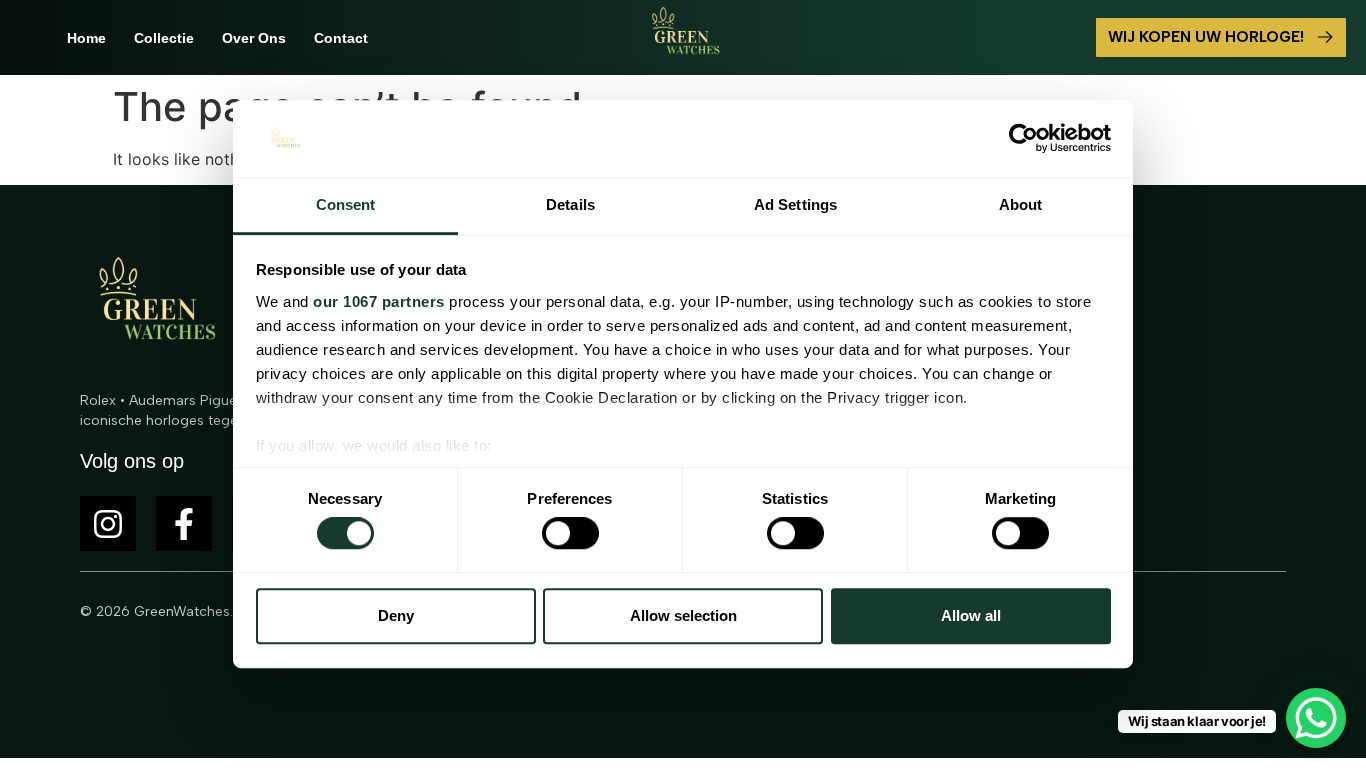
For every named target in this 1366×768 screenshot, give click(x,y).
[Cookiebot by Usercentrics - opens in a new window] (1023, 139)
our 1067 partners (379, 301)
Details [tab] (570, 204)
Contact (341, 38)
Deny (396, 615)
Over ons (254, 38)
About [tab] (1021, 204)
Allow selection (683, 615)
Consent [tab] (346, 204)
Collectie (164, 38)
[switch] (570, 533)
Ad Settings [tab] (795, 204)
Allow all (971, 615)
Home (86, 38)
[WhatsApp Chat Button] (1316, 718)
